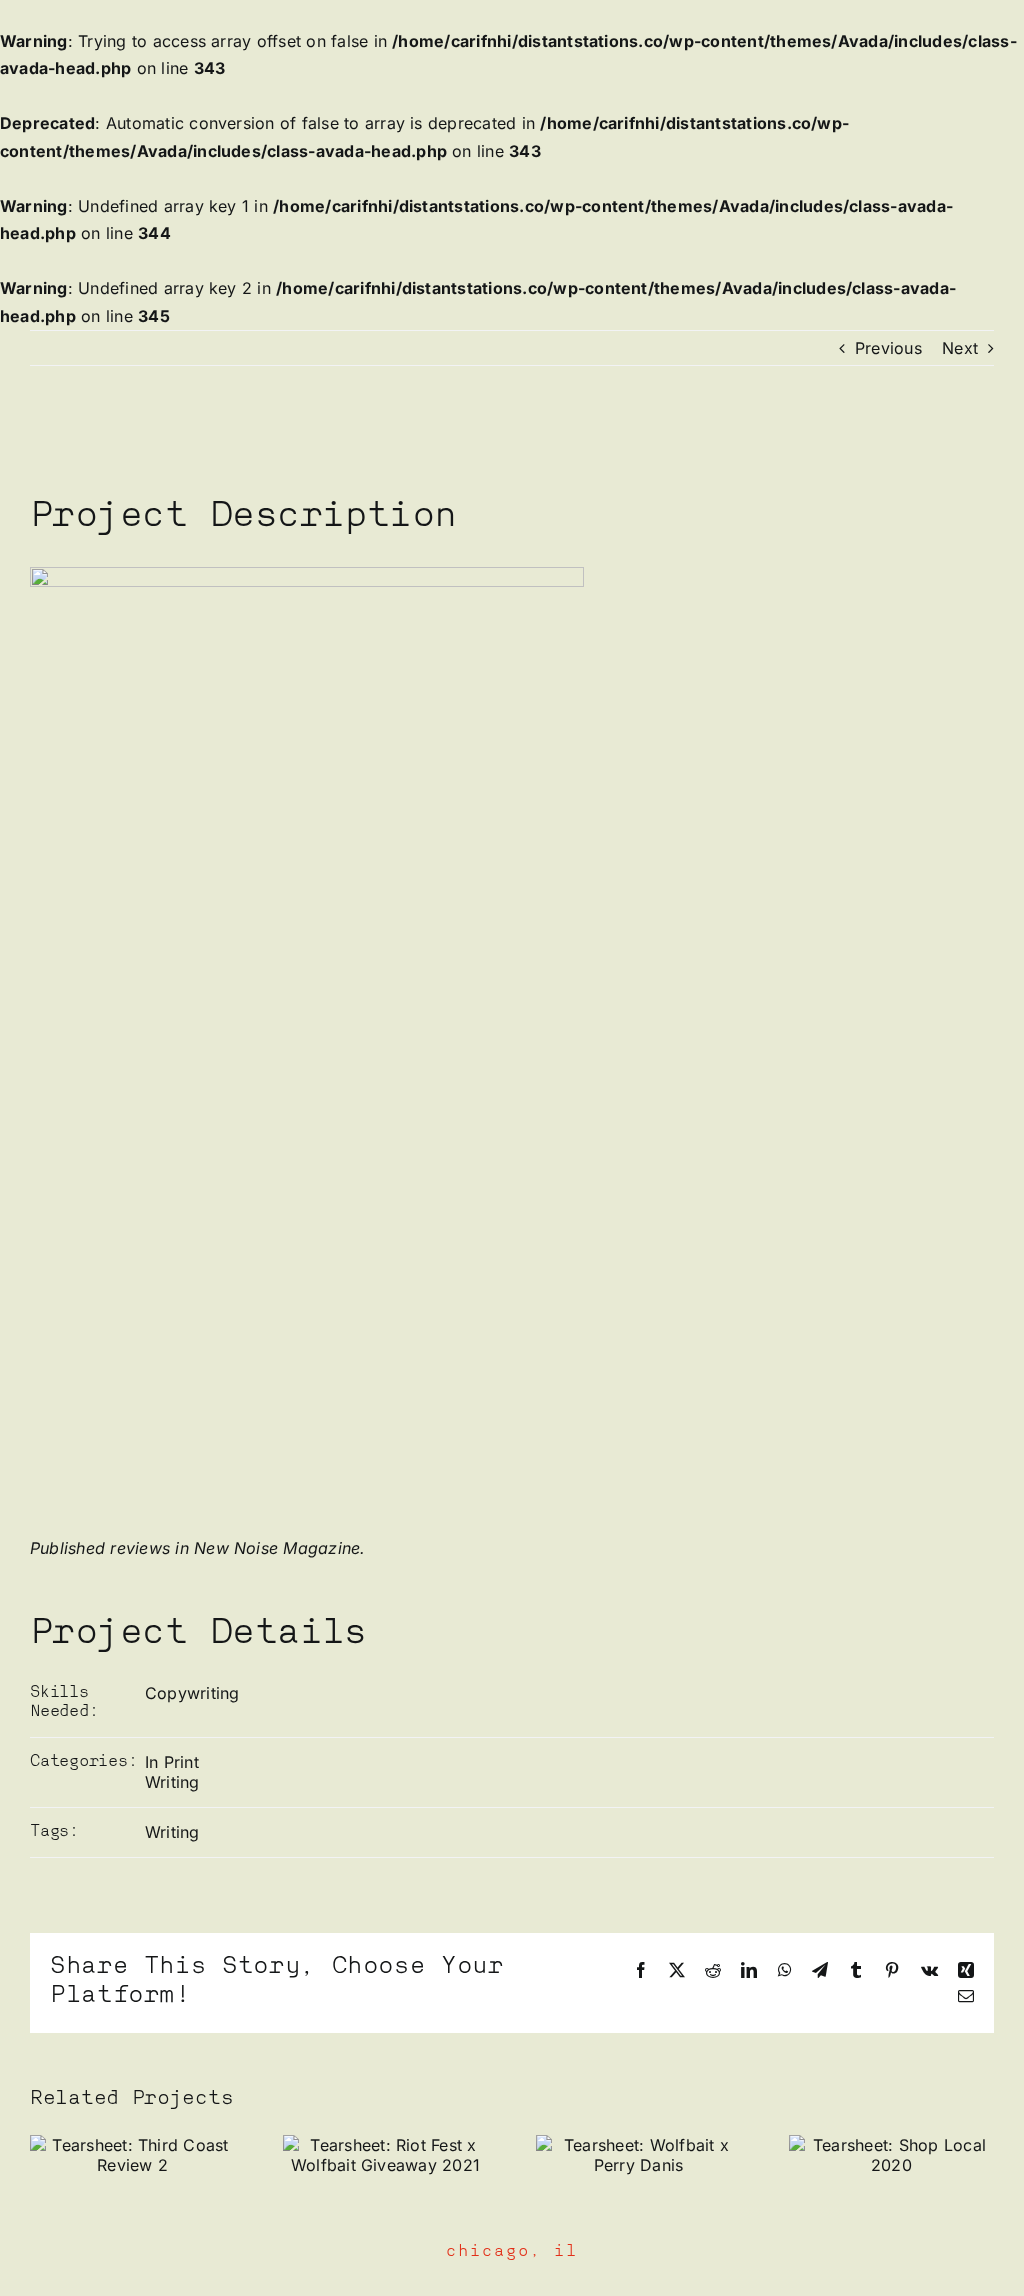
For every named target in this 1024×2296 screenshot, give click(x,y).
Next (960, 348)
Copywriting (192, 1693)
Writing (172, 1782)
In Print (172, 1762)
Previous (888, 348)
